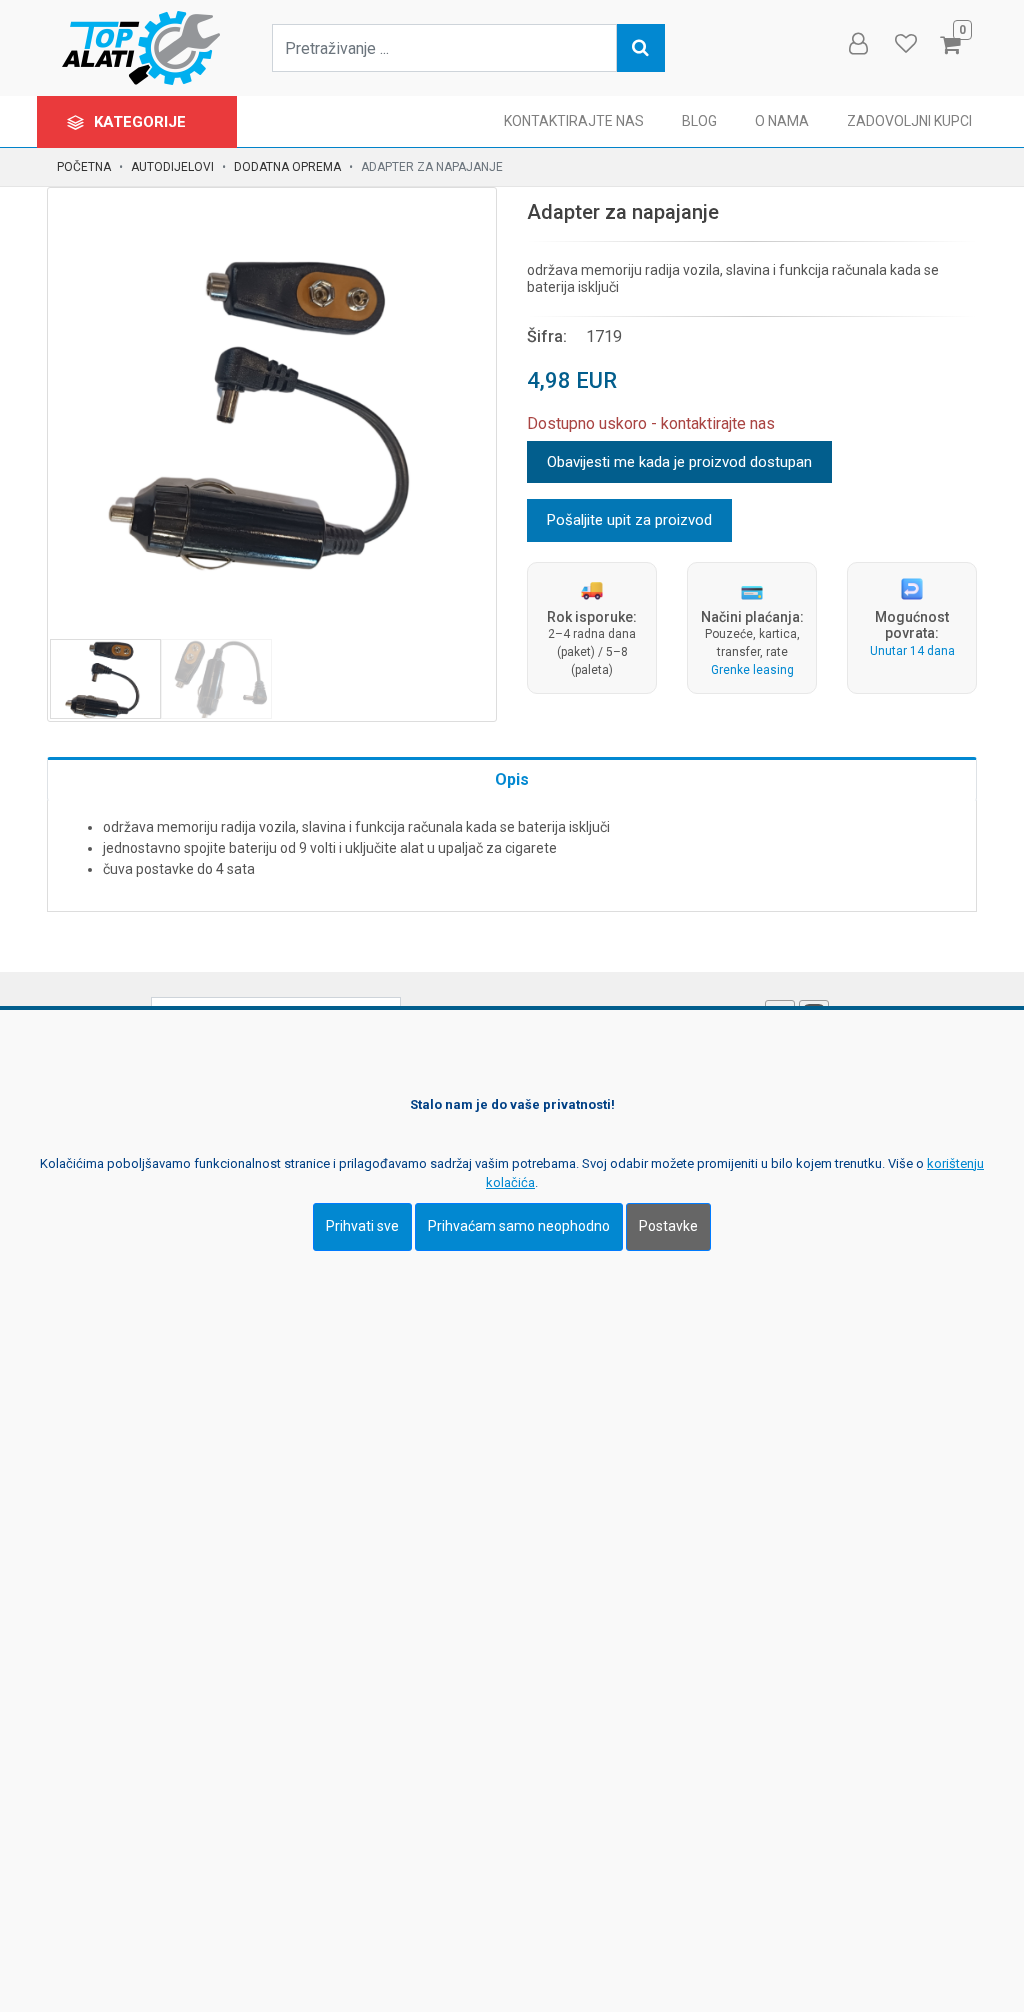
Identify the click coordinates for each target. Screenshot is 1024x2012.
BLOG (699, 121)
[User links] (857, 44)
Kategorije (142, 122)
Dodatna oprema (287, 167)
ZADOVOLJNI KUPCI (909, 121)
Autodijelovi (172, 167)
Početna (84, 167)
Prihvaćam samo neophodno (519, 1226)
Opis (512, 779)
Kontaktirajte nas (574, 121)
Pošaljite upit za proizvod (629, 520)
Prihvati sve (362, 1226)
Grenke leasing (752, 670)
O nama (782, 121)
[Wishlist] (905, 44)
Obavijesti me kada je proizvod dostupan (679, 462)
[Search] (641, 48)
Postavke (668, 1226)
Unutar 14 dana (912, 651)
